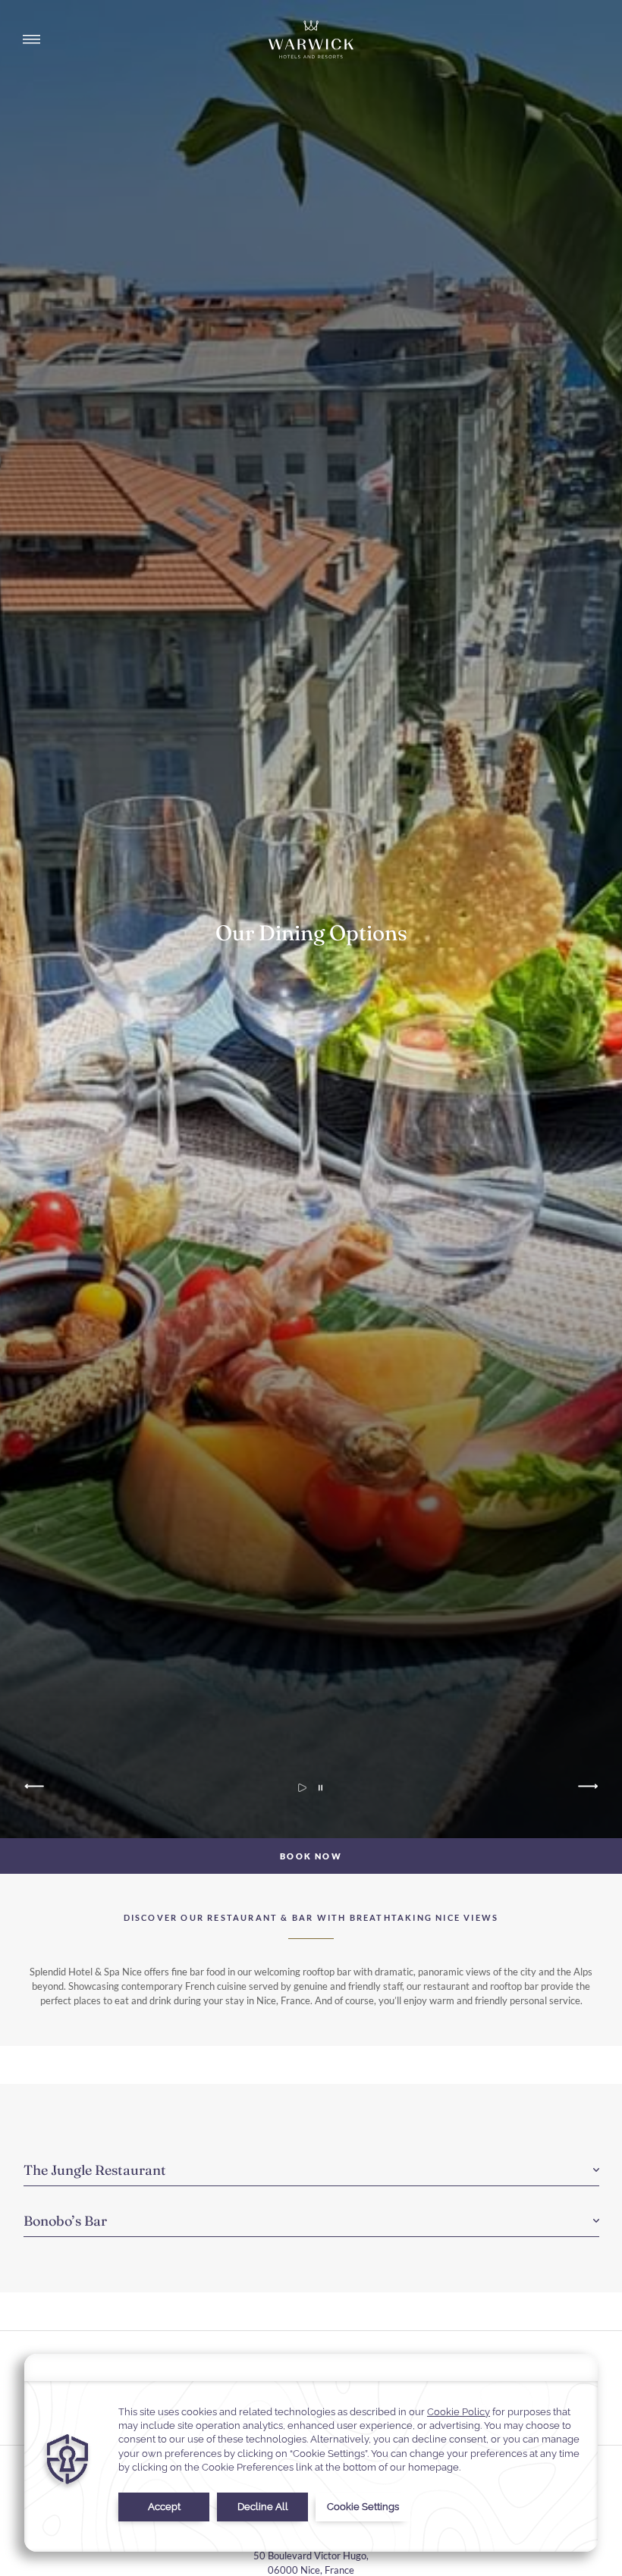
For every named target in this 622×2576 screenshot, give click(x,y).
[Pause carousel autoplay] (320, 1788)
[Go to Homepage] (311, 39)
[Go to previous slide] (36, 1788)
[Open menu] (31, 39)
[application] (311, 2453)
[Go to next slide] (587, 1788)
